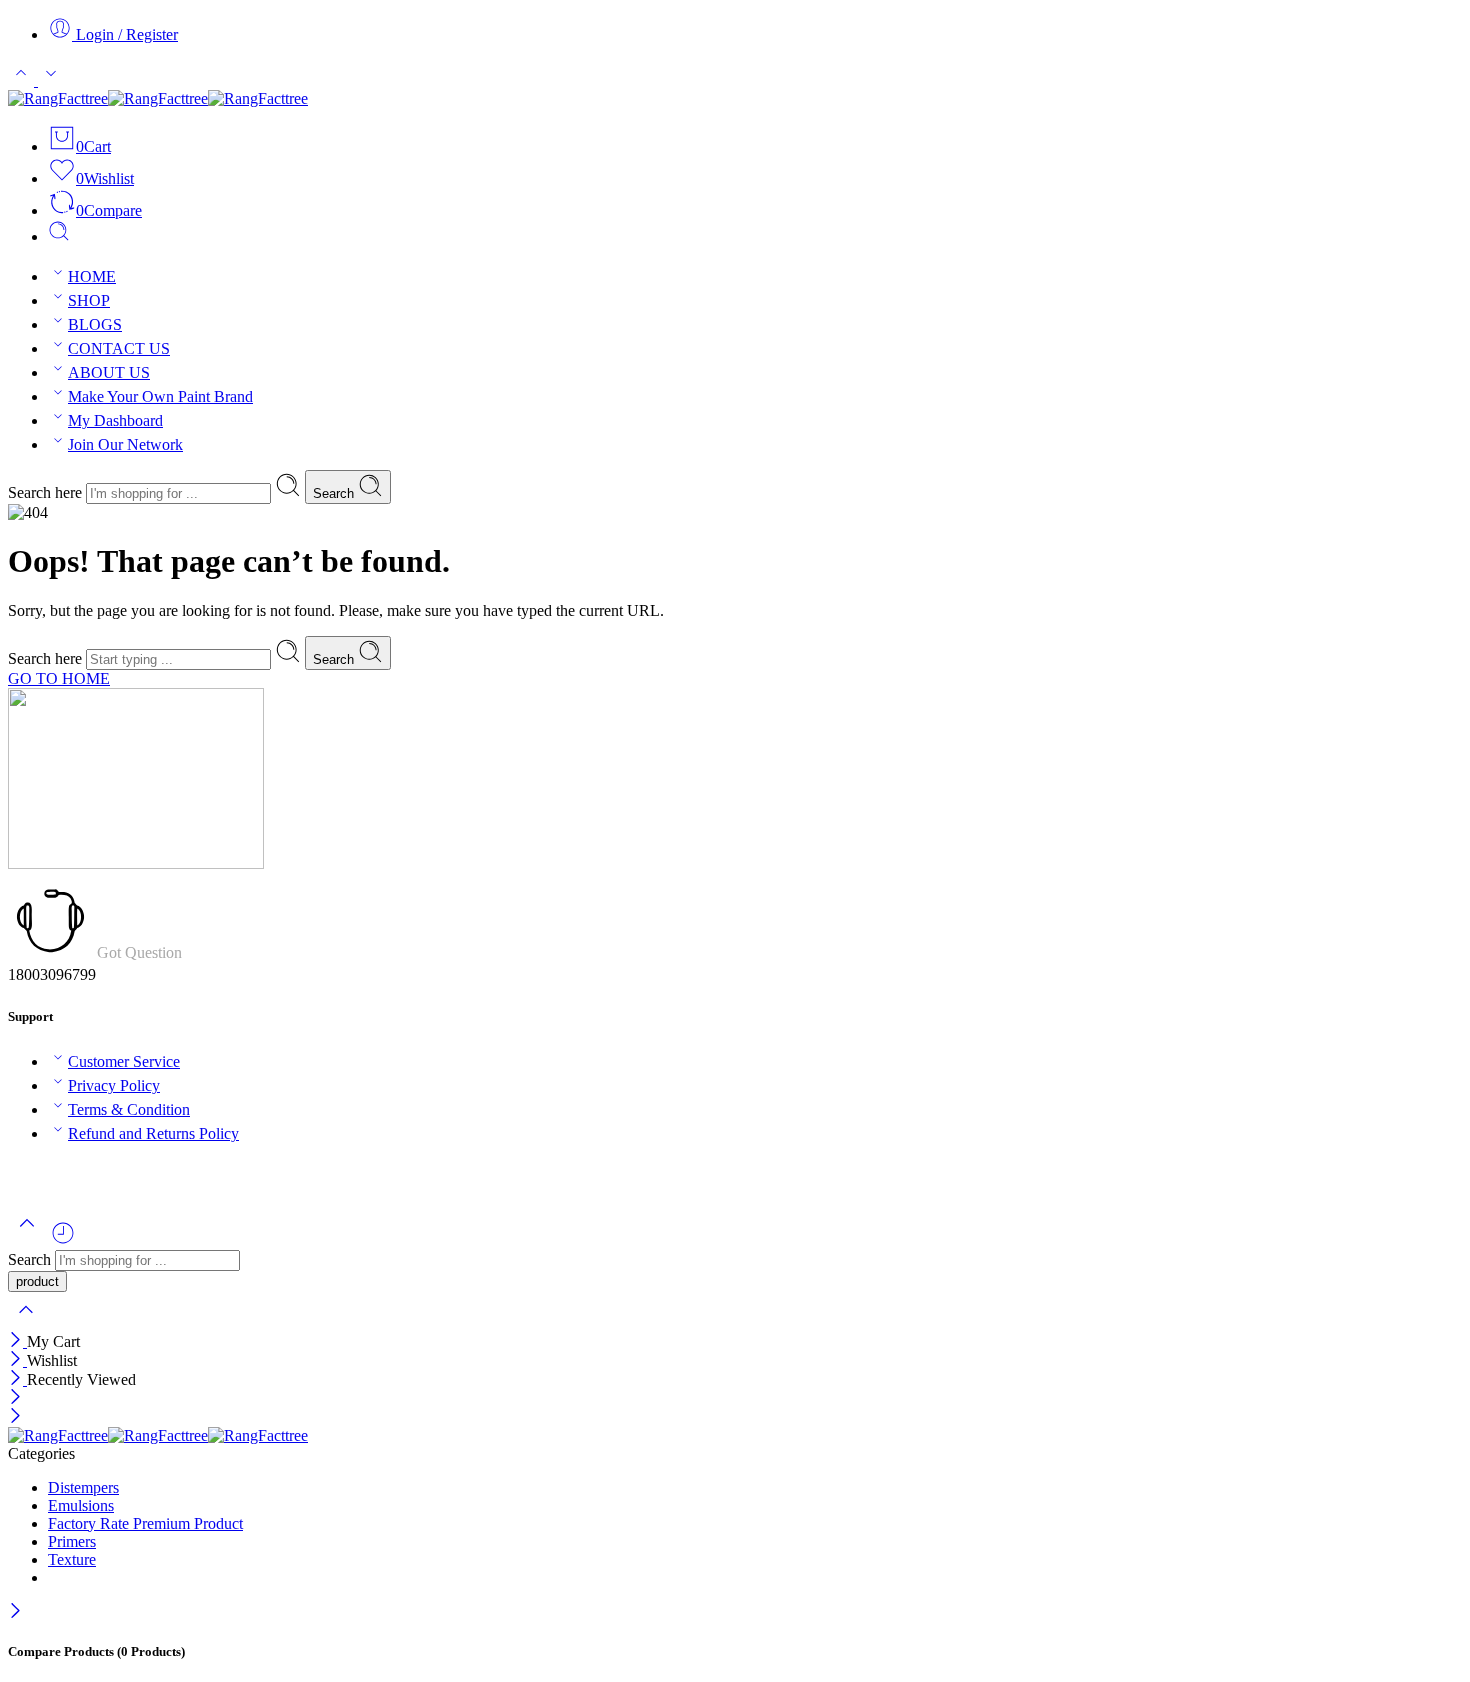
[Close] (17, 1341)
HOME (92, 276)
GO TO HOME (59, 678)
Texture (72, 1559)
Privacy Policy (114, 1085)
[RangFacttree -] (158, 98)
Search (335, 493)
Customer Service (124, 1061)
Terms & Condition (129, 1109)
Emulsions (81, 1505)
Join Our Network (125, 444)
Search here (47, 492)
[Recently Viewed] (63, 1240)
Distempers (83, 1487)
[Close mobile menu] (15, 1417)
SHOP (89, 300)
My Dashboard (115, 420)
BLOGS (95, 324)
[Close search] (26, 1322)
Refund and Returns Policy (153, 1133)
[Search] (59, 236)
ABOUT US (109, 372)
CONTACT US (119, 348)
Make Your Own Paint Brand (160, 396)
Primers (72, 1541)
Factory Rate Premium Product (145, 1523)
